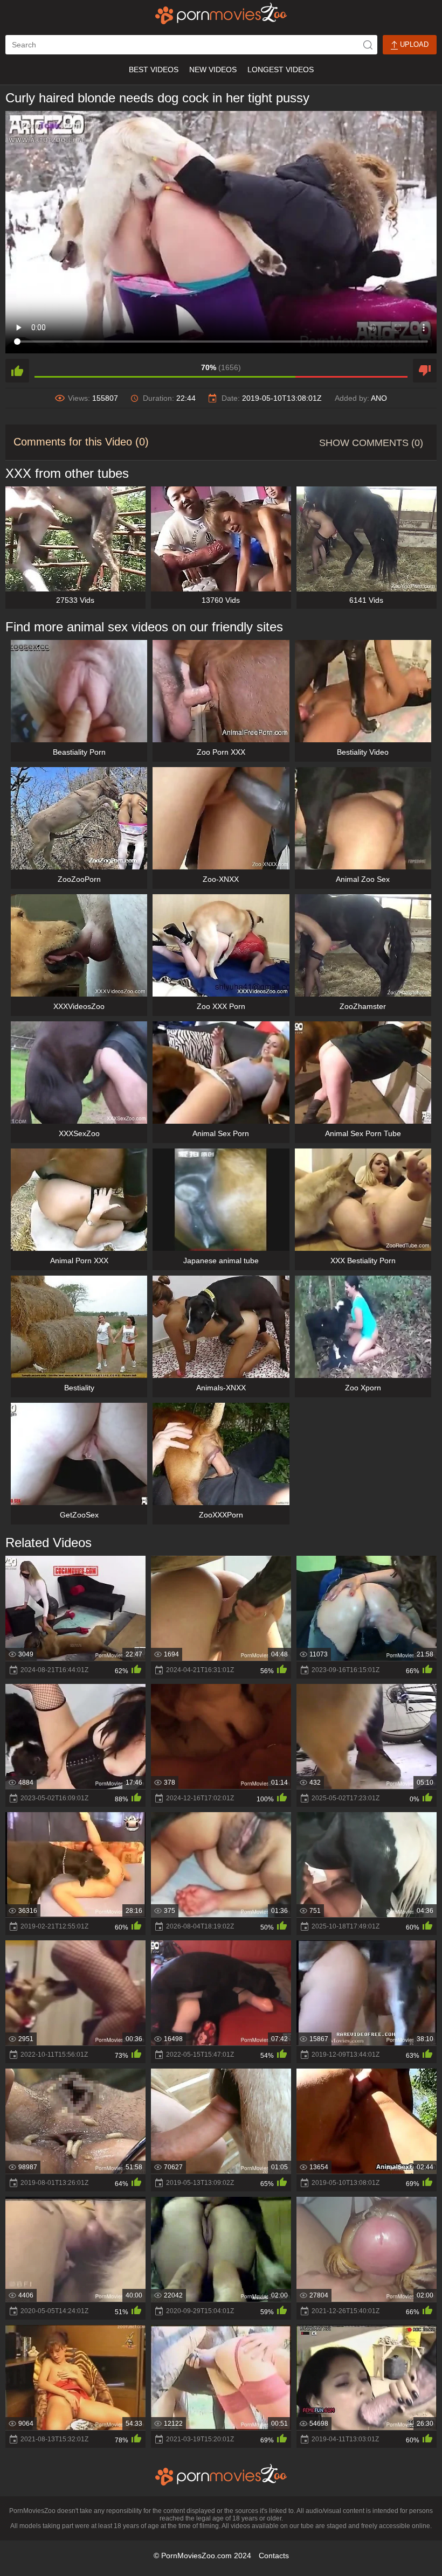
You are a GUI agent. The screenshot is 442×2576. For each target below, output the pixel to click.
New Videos (213, 69)
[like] (17, 371)
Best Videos (154, 69)
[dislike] (425, 371)
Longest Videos (281, 69)
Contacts (274, 2556)
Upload (413, 44)
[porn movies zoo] (221, 13)
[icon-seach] (368, 45)
